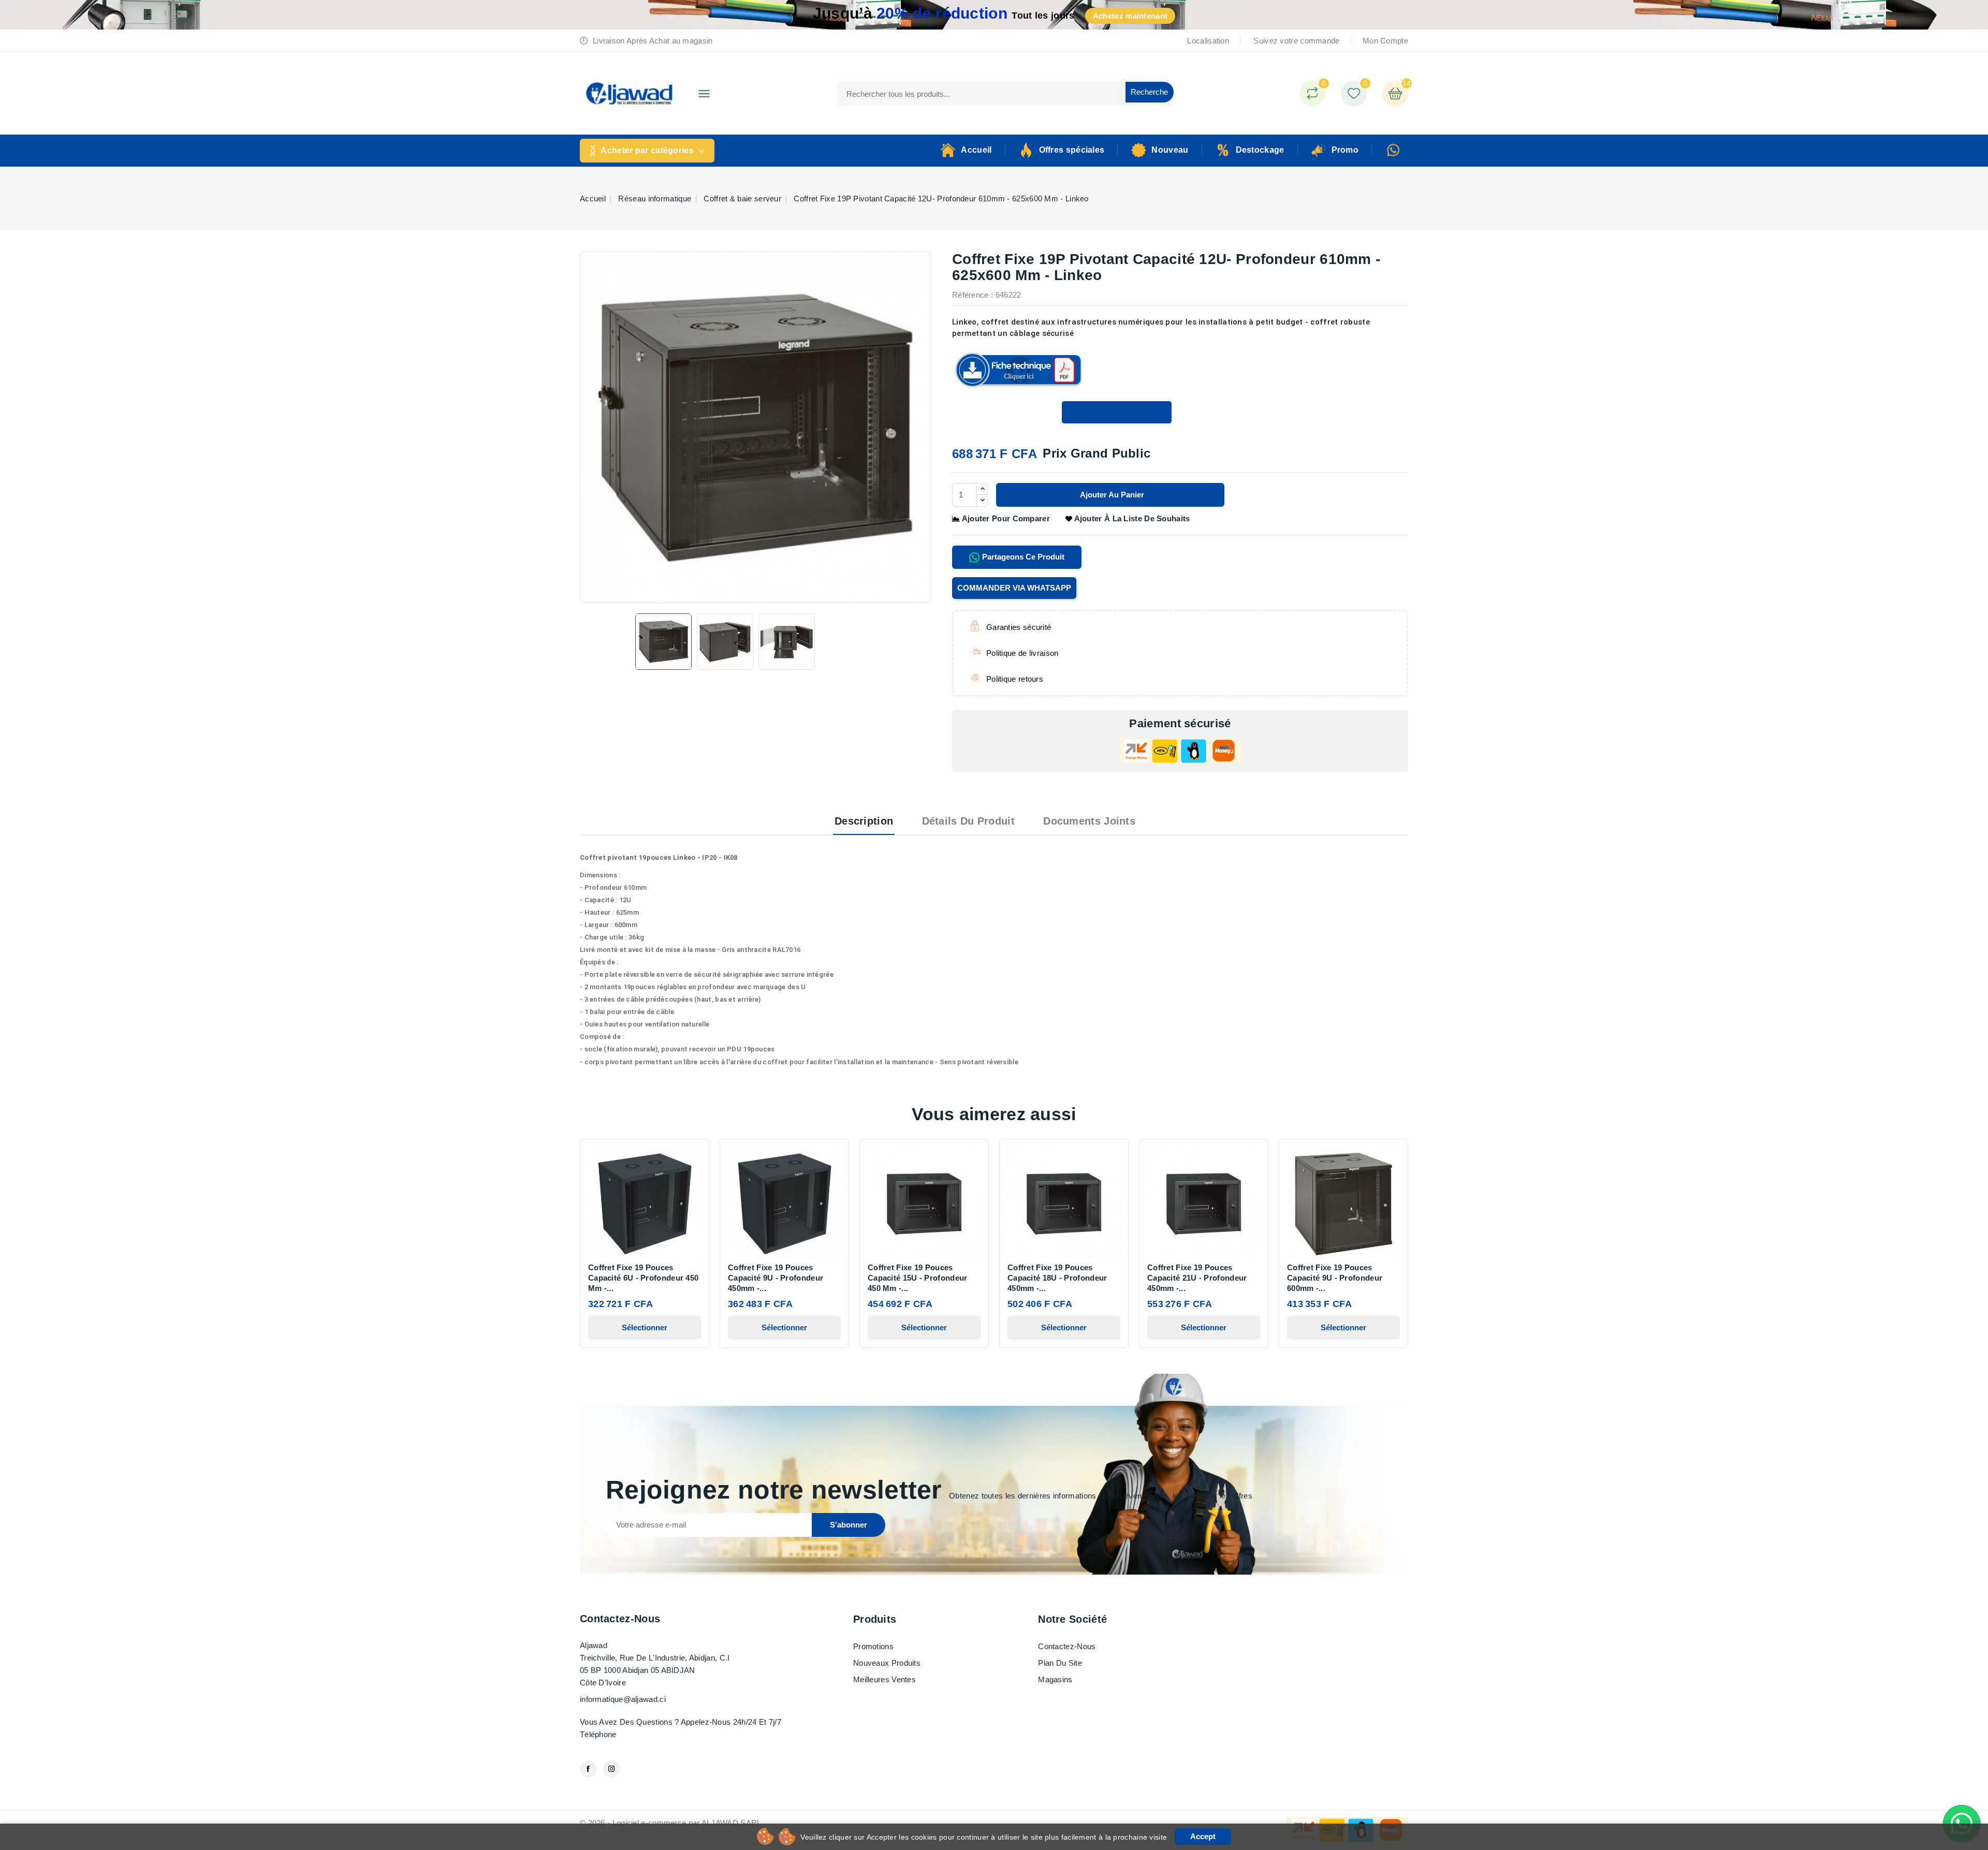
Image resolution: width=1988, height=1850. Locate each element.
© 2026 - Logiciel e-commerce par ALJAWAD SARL (671, 1823)
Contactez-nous (620, 1619)
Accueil (976, 150)
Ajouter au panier (1111, 495)
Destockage (1260, 150)
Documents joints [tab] (1089, 821)
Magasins (1055, 1679)
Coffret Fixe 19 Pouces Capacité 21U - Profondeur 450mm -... (1197, 1278)
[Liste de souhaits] (1354, 94)
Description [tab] (864, 821)
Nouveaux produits (887, 1663)
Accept (1203, 1836)
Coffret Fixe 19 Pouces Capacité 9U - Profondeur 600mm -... (1335, 1278)
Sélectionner (645, 1327)
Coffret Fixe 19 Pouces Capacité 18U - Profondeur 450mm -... (1057, 1278)
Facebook (588, 1769)
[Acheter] (1117, 412)
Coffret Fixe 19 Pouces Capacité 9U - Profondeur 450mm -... (776, 1278)
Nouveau (1170, 150)
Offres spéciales (1072, 150)
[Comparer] (1312, 94)
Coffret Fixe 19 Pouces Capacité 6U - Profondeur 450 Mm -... (643, 1278)
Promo (1345, 150)
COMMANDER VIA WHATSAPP (1014, 588)
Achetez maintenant (1130, 16)
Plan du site (1060, 1663)
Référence (970, 295)
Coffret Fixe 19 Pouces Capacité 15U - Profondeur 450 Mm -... (918, 1278)
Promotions (873, 1646)
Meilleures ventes (885, 1679)
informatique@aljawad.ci (623, 1699)
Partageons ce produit (1022, 557)
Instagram (612, 1769)
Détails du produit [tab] (968, 821)
